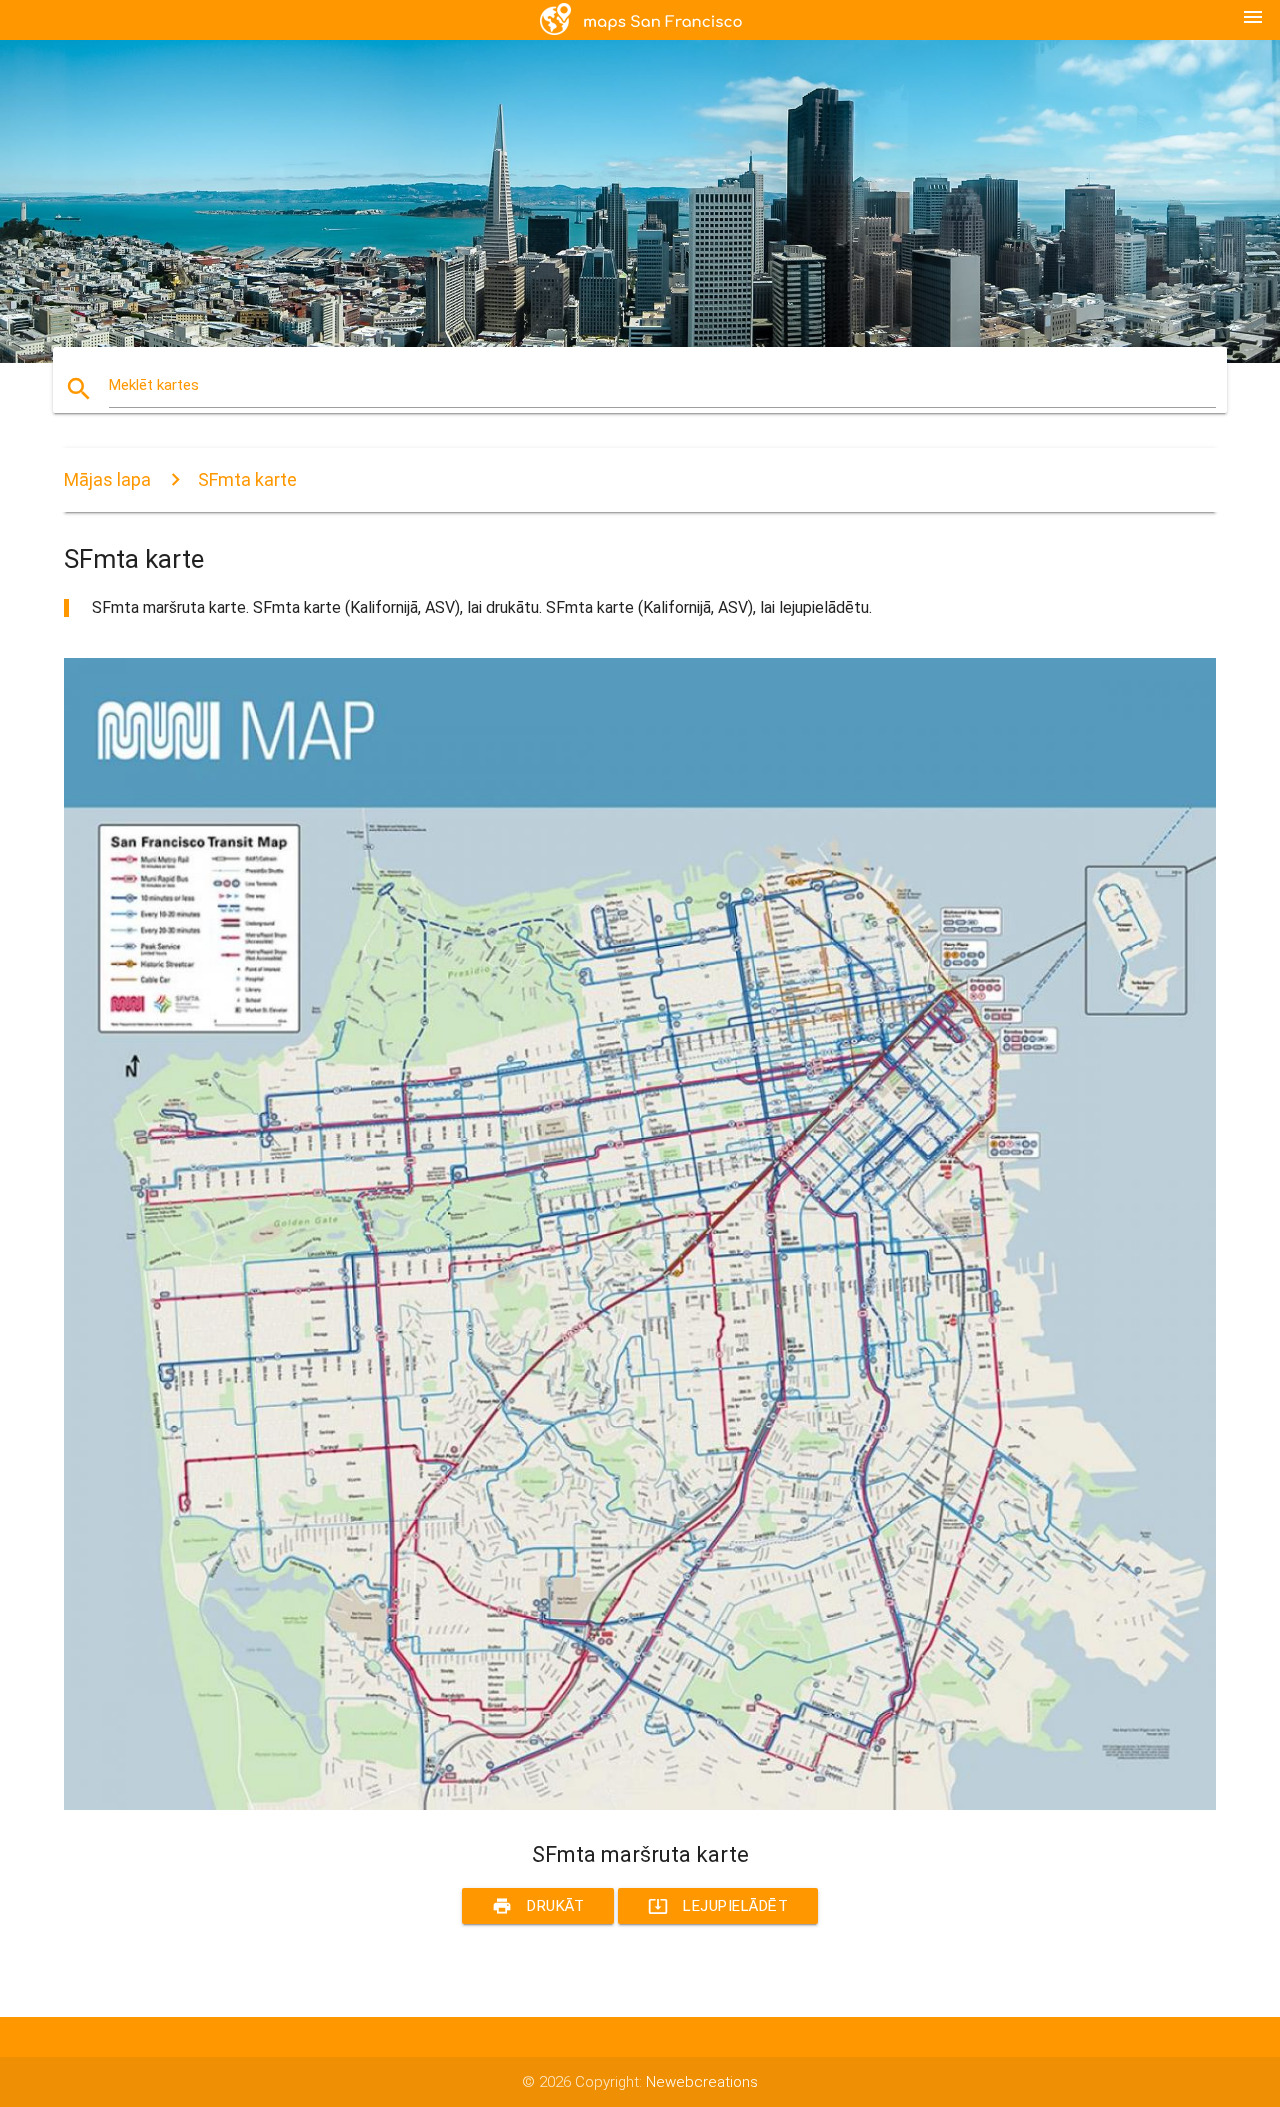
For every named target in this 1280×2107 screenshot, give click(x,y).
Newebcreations (702, 2082)
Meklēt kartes (154, 385)
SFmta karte (247, 479)
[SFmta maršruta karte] (640, 1805)
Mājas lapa (107, 479)
